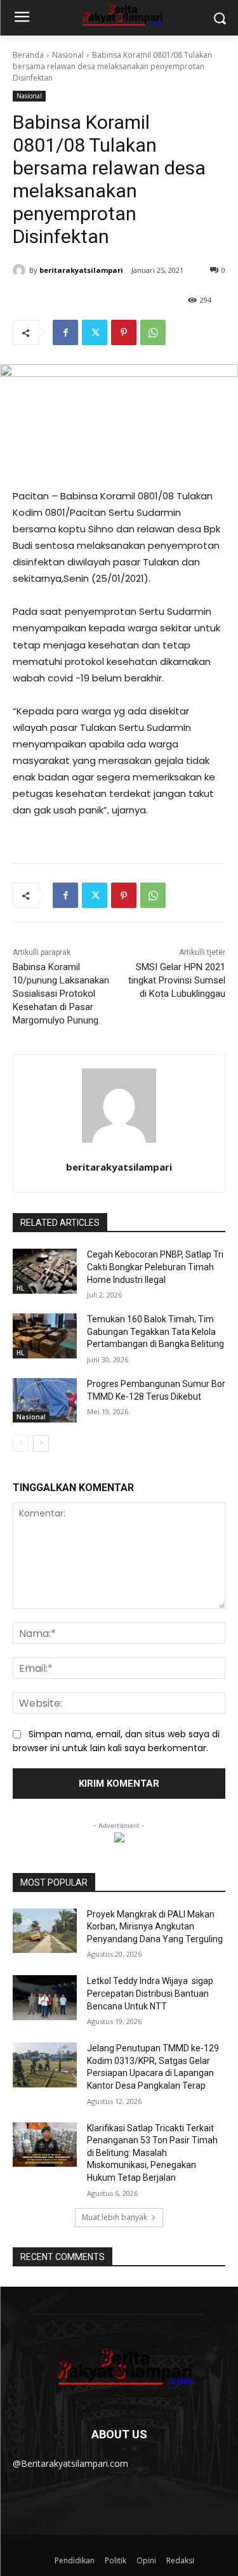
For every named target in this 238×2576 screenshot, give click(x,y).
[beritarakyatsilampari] (21, 270)
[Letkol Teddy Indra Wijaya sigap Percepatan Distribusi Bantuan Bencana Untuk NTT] (45, 1997)
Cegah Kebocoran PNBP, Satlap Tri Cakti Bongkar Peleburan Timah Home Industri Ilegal (155, 1267)
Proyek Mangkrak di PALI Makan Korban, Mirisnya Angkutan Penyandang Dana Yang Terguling (155, 1927)
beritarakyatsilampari (81, 270)
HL (20, 1288)
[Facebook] (65, 332)
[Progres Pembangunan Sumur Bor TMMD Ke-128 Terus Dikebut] (45, 1400)
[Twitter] (95, 332)
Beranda (28, 55)
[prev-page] (21, 1443)
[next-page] (41, 1443)
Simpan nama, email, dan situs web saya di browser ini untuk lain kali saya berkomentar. (116, 1741)
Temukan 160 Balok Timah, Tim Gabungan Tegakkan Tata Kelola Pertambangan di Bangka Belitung (155, 1331)
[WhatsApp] (153, 332)
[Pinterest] (124, 332)
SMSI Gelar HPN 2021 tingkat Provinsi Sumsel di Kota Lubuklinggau (177, 980)
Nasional (68, 55)
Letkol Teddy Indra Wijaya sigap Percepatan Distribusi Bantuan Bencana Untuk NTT (150, 1993)
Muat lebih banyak (115, 2217)
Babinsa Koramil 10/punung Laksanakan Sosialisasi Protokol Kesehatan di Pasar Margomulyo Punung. (61, 994)
